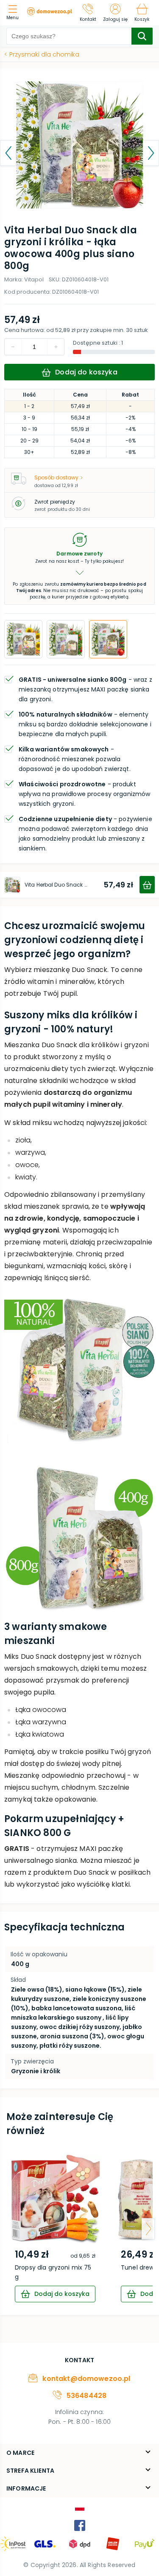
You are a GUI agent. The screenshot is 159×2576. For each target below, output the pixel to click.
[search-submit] (142, 36)
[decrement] (56, 347)
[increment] (13, 347)
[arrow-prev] (11, 2229)
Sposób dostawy (56, 478)
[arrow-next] (148, 2229)
